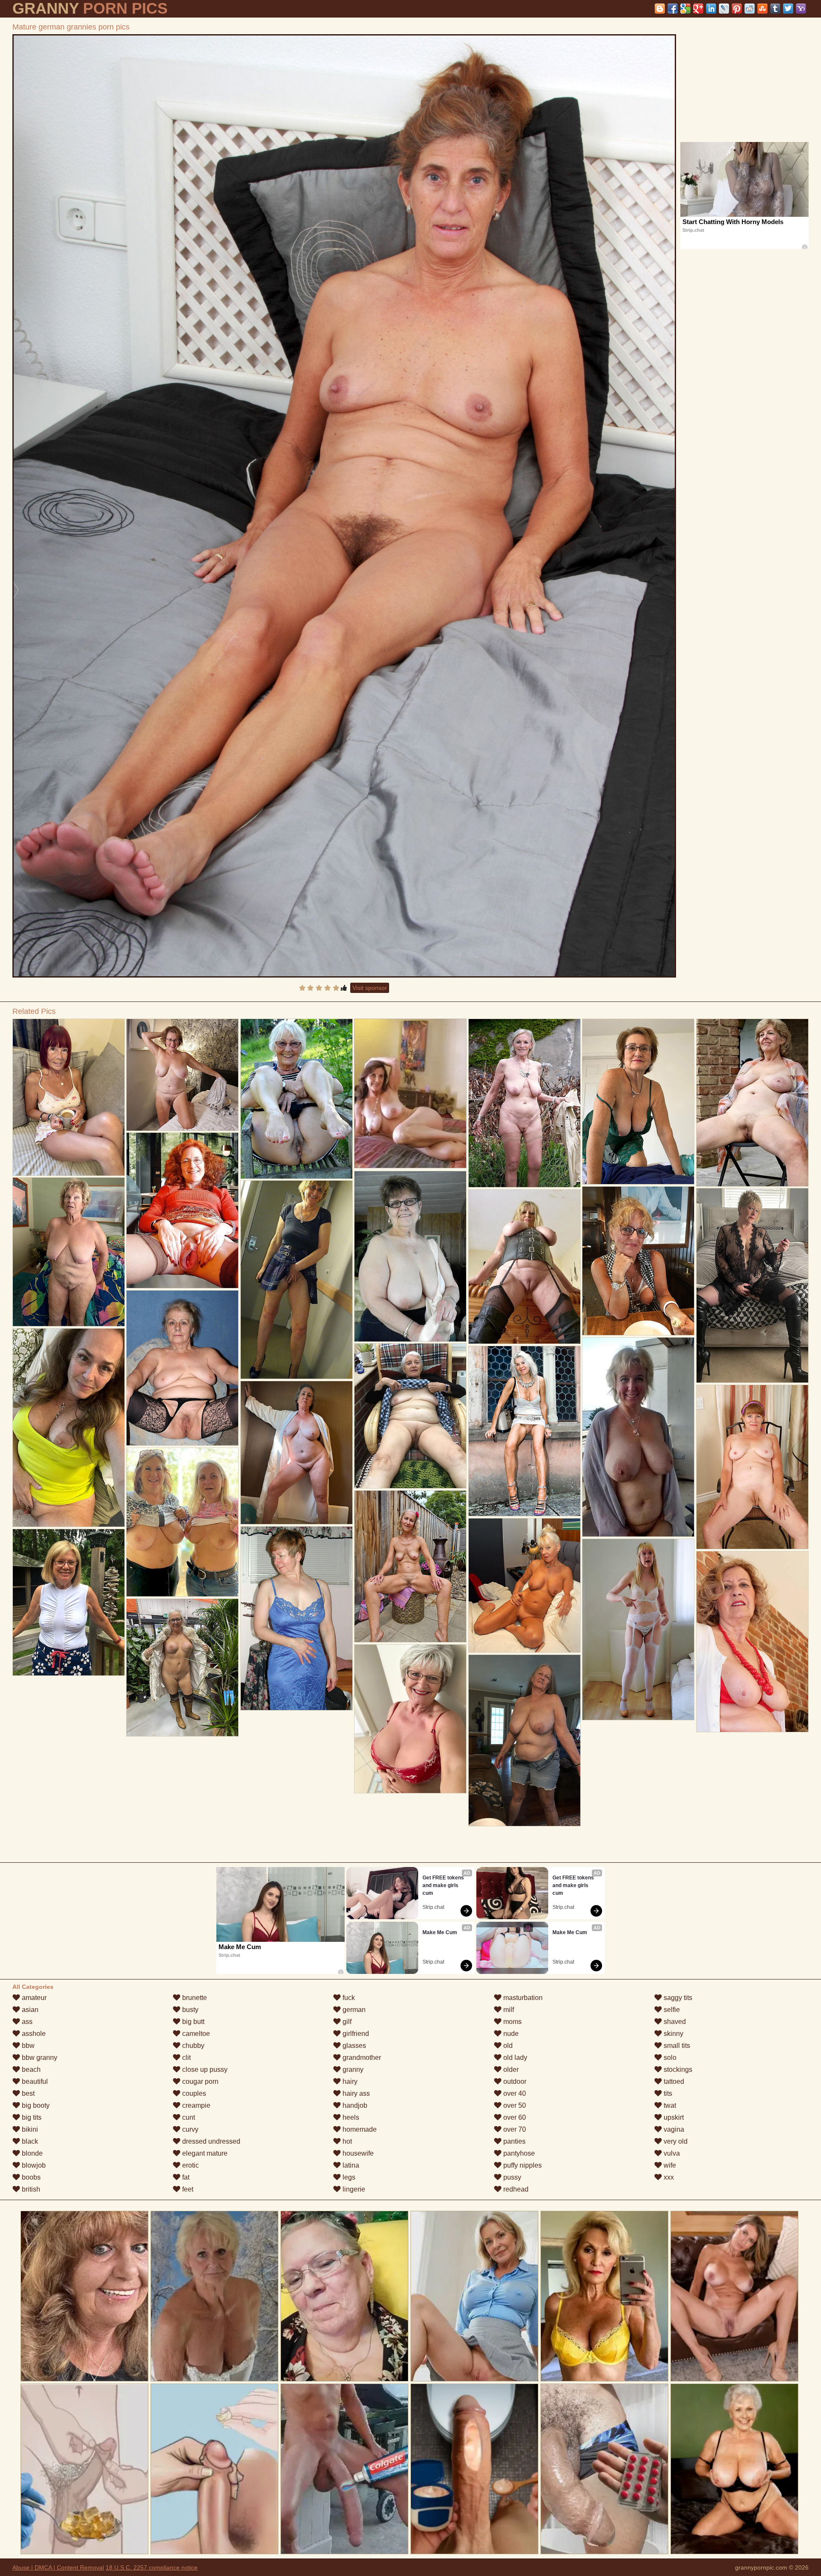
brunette (194, 1998)
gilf (346, 2022)
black (29, 2141)
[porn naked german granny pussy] (524, 1431)
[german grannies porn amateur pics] (410, 1566)
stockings (677, 2069)
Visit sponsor (370, 988)
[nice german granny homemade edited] (297, 1280)
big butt (192, 2022)
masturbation (522, 1998)
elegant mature (204, 2153)
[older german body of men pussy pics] (69, 1602)
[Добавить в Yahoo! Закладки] (801, 9)
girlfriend (355, 2034)
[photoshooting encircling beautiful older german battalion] (524, 1267)
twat (669, 2105)
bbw (27, 2046)
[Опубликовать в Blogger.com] (660, 9)
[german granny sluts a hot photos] (182, 1522)
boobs (30, 2177)
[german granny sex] (638, 1437)
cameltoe (195, 2034)
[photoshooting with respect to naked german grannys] (297, 1099)
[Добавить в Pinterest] (737, 9)
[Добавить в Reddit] (750, 9)
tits (667, 2093)
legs (348, 2177)
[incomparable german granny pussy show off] (410, 1256)
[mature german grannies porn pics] (344, 506)
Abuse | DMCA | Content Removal (58, 2567)
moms (512, 2022)
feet (187, 2189)
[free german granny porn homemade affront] (69, 1428)
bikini (29, 2129)
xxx (668, 2177)
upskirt (673, 2117)
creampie (195, 2105)
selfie (671, 2010)
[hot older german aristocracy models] (182, 1368)
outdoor (514, 2081)
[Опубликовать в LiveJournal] (724, 9)
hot (346, 2141)
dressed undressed (210, 2141)
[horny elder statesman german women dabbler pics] (524, 1585)
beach (30, 2069)
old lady (514, 2058)
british (30, 2189)
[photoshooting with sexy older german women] (752, 1467)
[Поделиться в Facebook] (673, 9)
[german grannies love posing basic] (752, 1642)
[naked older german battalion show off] (752, 1285)
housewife (357, 2153)
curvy (189, 2129)
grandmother (361, 2058)
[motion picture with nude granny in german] (69, 1097)
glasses (353, 2046)
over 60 (514, 2117)
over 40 (514, 2093)
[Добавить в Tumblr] (775, 9)
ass (26, 2022)
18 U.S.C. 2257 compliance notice (152, 2567)
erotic (190, 2165)
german (353, 2010)
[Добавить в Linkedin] (711, 9)
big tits (31, 2117)
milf (508, 2010)
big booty (35, 2105)
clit (186, 2058)
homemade (359, 2129)
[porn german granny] (297, 1618)
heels (350, 2117)
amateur (33, 1998)
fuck (348, 1998)
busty (189, 2010)
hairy (349, 2081)
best (27, 2093)
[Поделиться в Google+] (698, 9)
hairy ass (355, 2093)
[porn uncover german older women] (69, 1252)
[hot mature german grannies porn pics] (638, 1629)
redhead (515, 2189)
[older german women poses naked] (182, 1075)
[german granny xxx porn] (638, 1261)
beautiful (34, 2081)
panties (514, 2141)
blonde (31, 2153)
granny (352, 2069)
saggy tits (677, 1998)
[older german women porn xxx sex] (297, 1453)
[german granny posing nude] (638, 1102)
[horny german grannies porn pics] (410, 1416)
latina (350, 2165)
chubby (192, 2046)
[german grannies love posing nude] (752, 1103)
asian (29, 2010)
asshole (33, 2034)
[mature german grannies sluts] (182, 1210)
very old (675, 2141)
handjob (354, 2105)
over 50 (514, 2105)
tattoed (673, 2081)
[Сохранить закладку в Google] (685, 9)
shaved (674, 2022)
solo (669, 2058)
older (510, 2069)
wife (669, 2165)
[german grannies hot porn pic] (182, 1668)
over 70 (514, 2129)
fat (185, 2177)
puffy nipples (522, 2165)
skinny (673, 2034)
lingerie (353, 2189)
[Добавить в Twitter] (788, 9)
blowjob (33, 2165)
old (507, 2046)
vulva (671, 2153)
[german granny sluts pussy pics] (524, 1103)
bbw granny (39, 2058)
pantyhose (518, 2153)
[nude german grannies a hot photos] (524, 1740)
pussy (511, 2177)
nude (510, 2034)
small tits (676, 2046)
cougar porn (199, 2081)
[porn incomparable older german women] (410, 1719)
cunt (188, 2117)
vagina (673, 2129)
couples (193, 2093)
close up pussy (204, 2069)
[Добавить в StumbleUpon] (762, 9)
